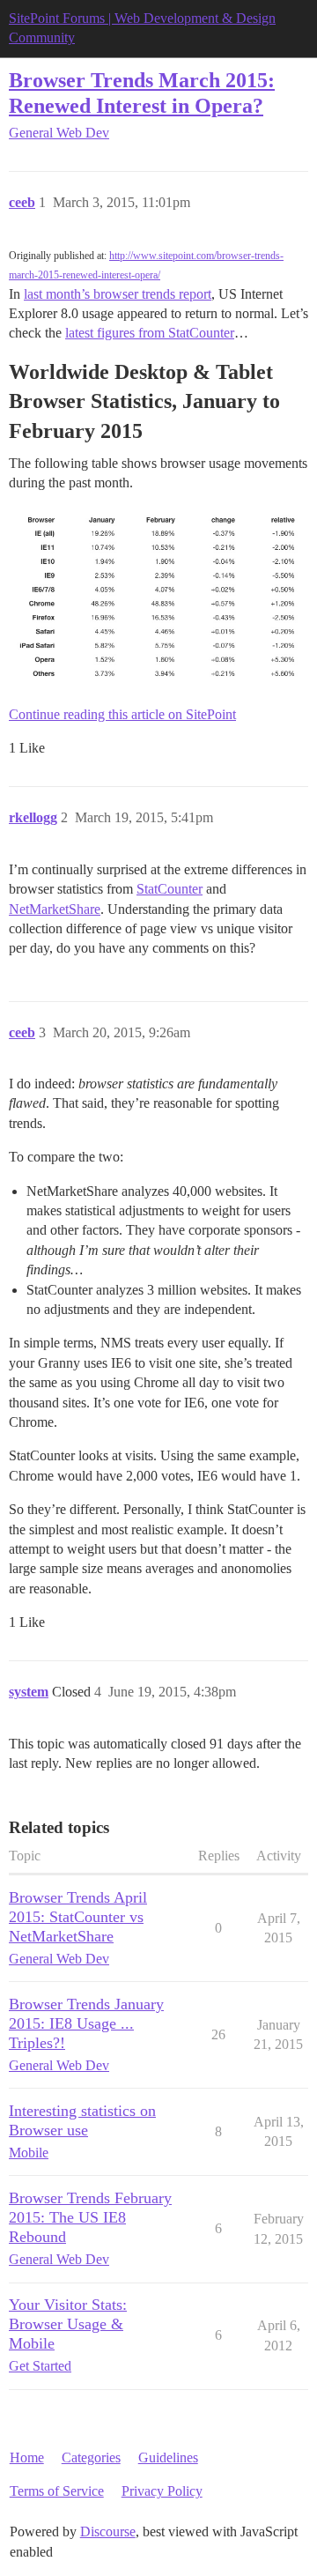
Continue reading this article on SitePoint (122, 714)
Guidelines (168, 2457)
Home (27, 2457)
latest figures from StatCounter (150, 333)
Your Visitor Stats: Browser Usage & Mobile (68, 2324)
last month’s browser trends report (118, 294)
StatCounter (170, 889)
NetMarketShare (55, 909)
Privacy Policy (162, 2491)
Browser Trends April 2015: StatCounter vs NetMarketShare (78, 1917)
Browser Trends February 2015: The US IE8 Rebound (90, 2217)
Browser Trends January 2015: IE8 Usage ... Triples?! (86, 2023)
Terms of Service (57, 2491)
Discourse (108, 2531)
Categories (91, 2457)
